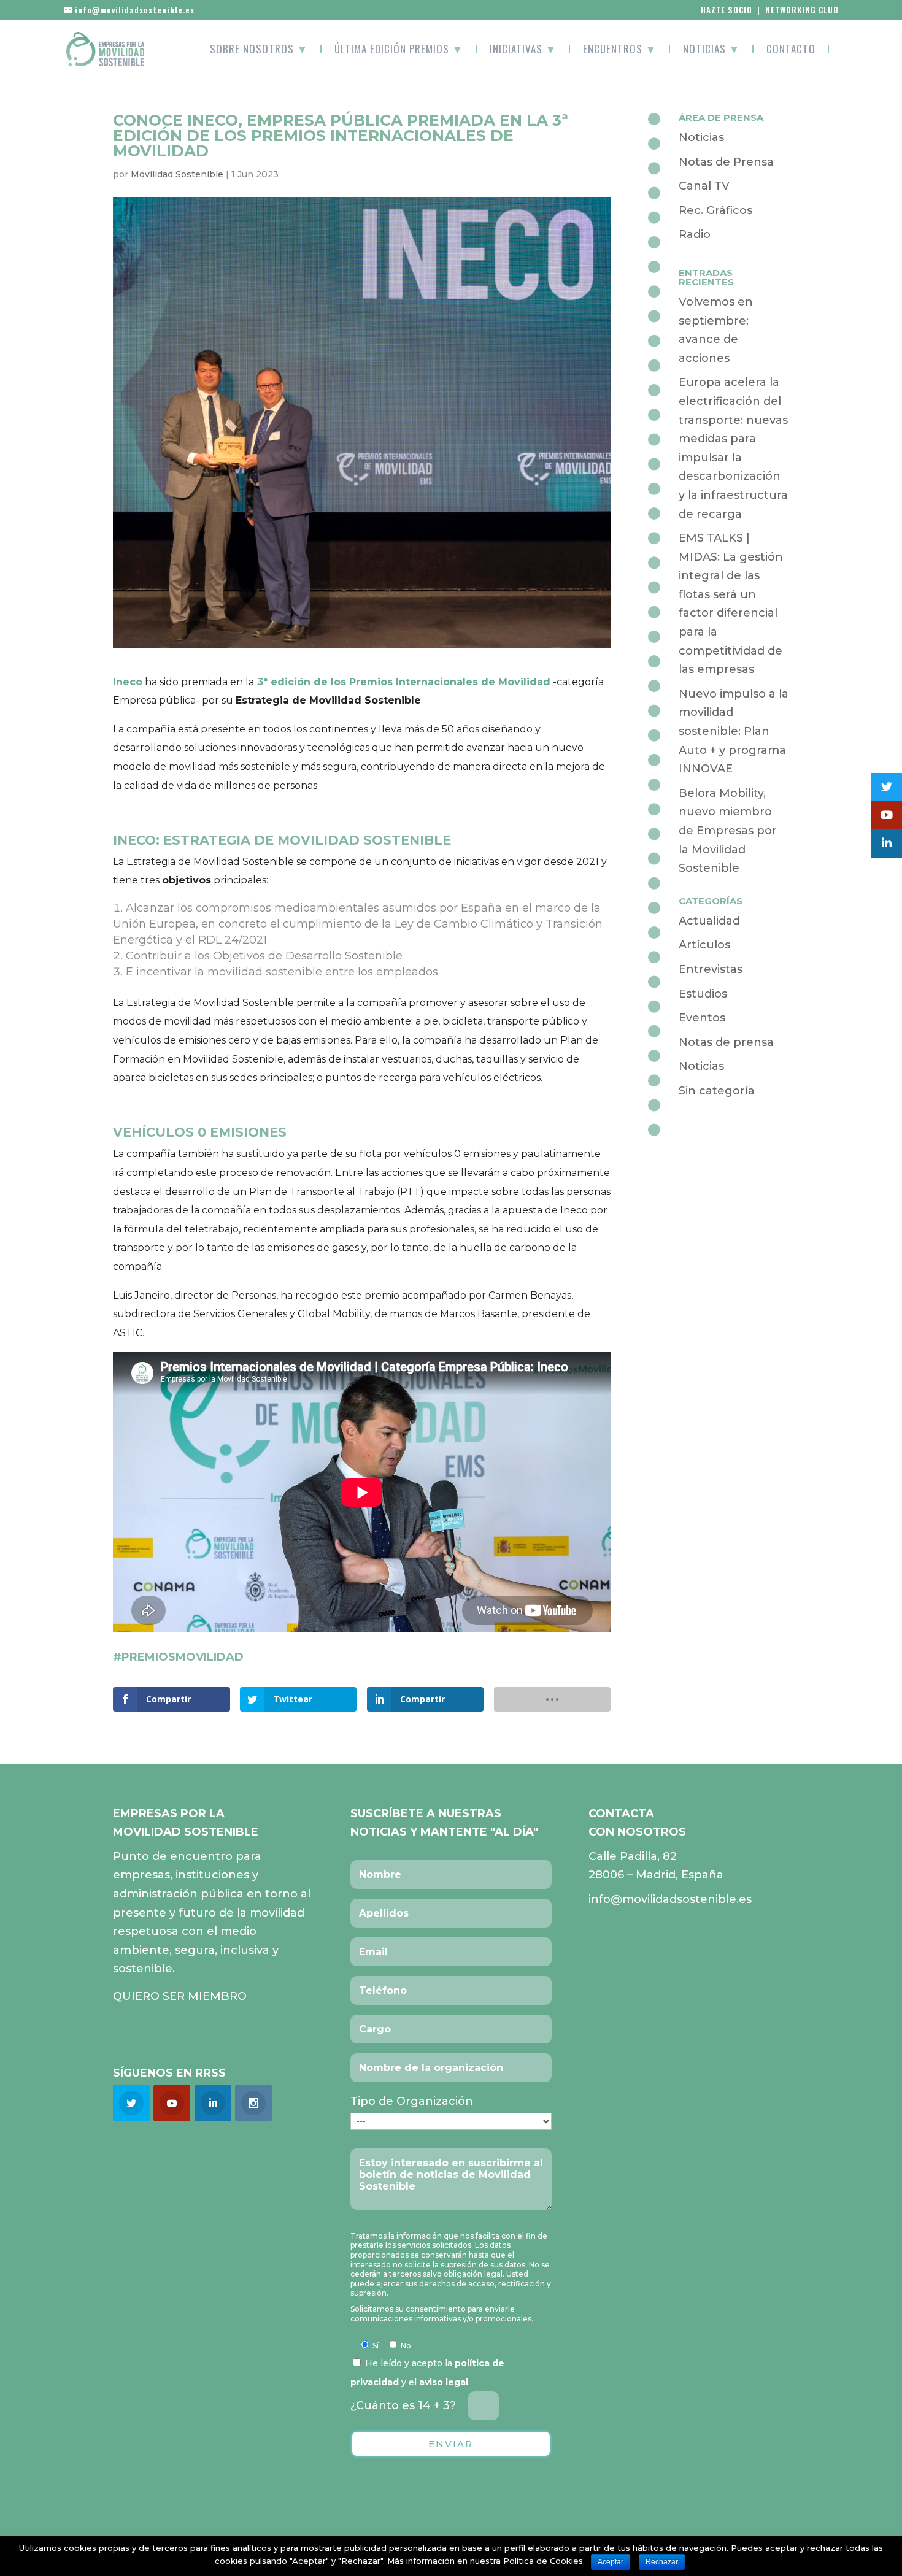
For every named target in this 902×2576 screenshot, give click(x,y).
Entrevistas (711, 969)
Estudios (703, 994)
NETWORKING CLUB (802, 10)
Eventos (702, 1018)
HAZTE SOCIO (727, 10)
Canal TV (704, 186)
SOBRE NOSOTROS (259, 49)
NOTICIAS (711, 49)
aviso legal (444, 2382)
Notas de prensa (726, 1042)
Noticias (701, 137)
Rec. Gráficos (715, 210)
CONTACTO (791, 49)
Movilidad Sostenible (177, 174)
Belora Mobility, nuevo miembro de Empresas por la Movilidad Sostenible (728, 831)
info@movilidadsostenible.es (670, 1899)
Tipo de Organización (412, 2101)
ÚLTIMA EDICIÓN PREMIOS (399, 49)
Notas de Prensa (726, 162)
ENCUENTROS (620, 49)
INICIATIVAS (523, 49)
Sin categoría (717, 1091)
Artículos (704, 945)
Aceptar (611, 2562)
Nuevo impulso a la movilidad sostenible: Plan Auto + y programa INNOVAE (734, 731)
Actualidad (709, 921)
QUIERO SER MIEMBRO (180, 1996)
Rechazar (662, 2562)
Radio (695, 234)
